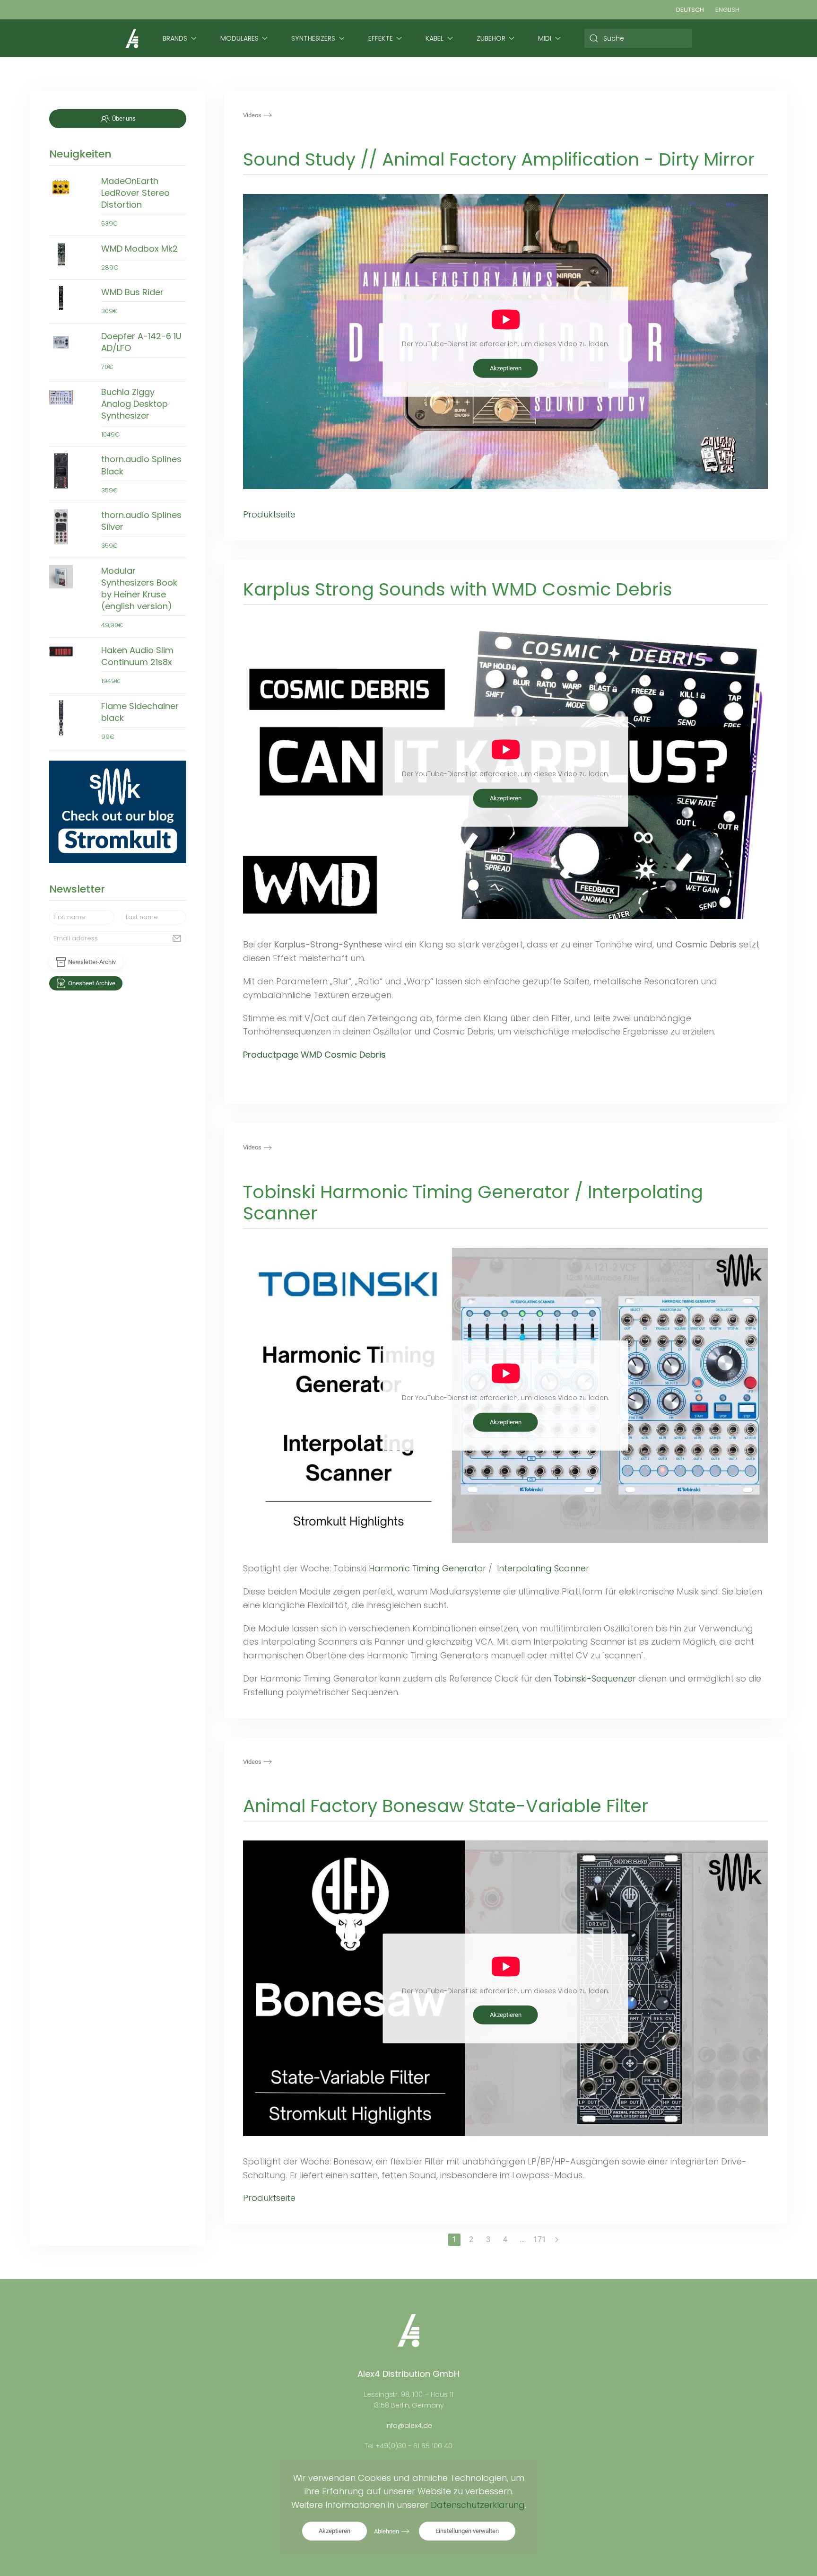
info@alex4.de (409, 2426)
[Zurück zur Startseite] (132, 38)
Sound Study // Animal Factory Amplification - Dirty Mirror (499, 159)
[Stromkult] (118, 812)
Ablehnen (387, 2531)
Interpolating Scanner (544, 1568)
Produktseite (269, 514)
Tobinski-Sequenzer (595, 1678)
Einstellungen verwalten (467, 2531)
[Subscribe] (177, 938)
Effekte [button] (381, 38)
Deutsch (690, 10)
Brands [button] (175, 38)
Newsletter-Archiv (92, 962)
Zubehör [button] (491, 38)
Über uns (124, 118)
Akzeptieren (506, 368)
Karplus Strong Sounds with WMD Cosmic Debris (458, 589)
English (727, 10)
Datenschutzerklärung (478, 2505)
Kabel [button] (435, 38)
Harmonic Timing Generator (427, 1568)
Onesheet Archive (92, 983)
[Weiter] (557, 2240)
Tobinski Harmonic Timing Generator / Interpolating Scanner (473, 1202)
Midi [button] (545, 38)
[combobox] (639, 38)
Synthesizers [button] (313, 38)
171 (540, 2239)
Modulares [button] (239, 38)
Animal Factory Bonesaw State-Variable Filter (446, 1806)
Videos (252, 115)
